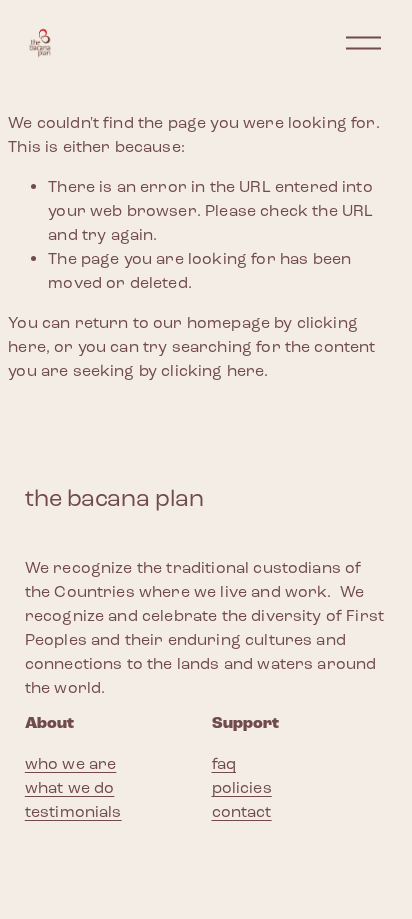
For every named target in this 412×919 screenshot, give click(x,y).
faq (224, 763)
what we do (70, 787)
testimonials (73, 811)
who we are (71, 763)
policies (242, 787)
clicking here (212, 370)
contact (242, 811)
